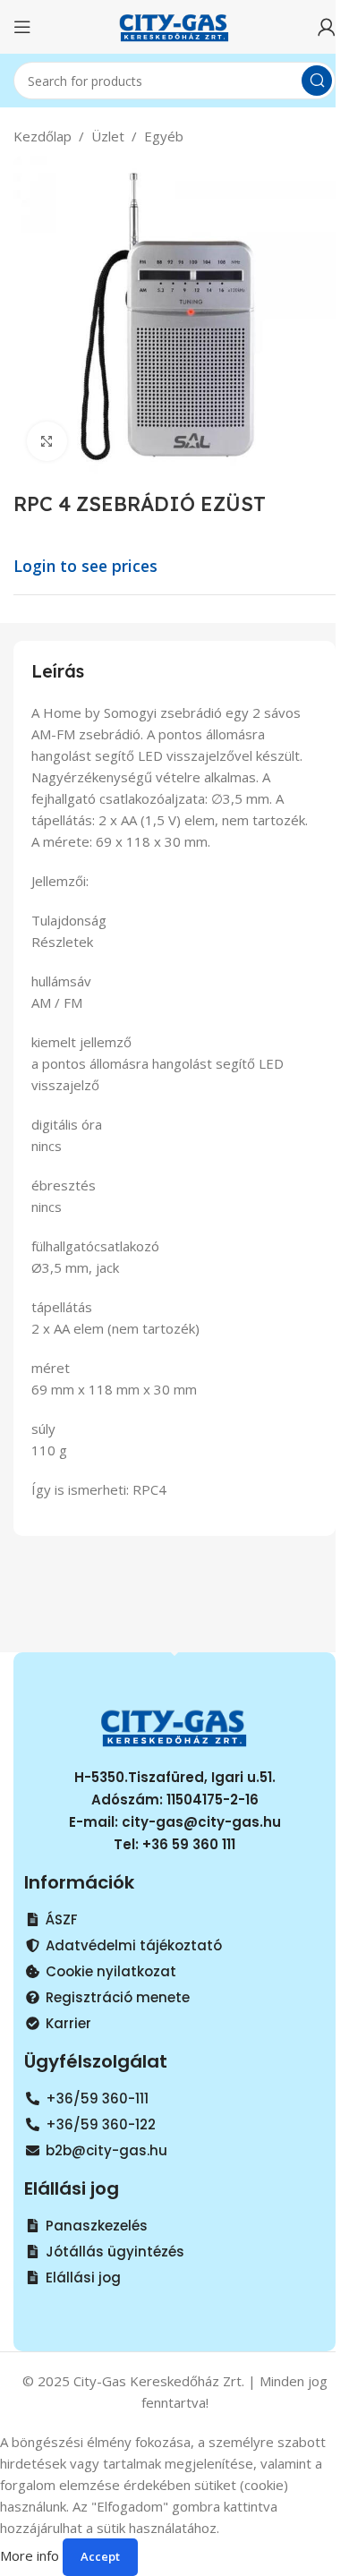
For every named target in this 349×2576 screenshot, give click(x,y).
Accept (100, 2556)
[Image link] (174, 1726)
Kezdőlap (43, 136)
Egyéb (164, 136)
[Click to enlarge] (47, 442)
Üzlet (108, 136)
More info (31, 2555)
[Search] (317, 81)
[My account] (327, 27)
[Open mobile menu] (22, 27)
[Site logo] (174, 25)
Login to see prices (85, 566)
